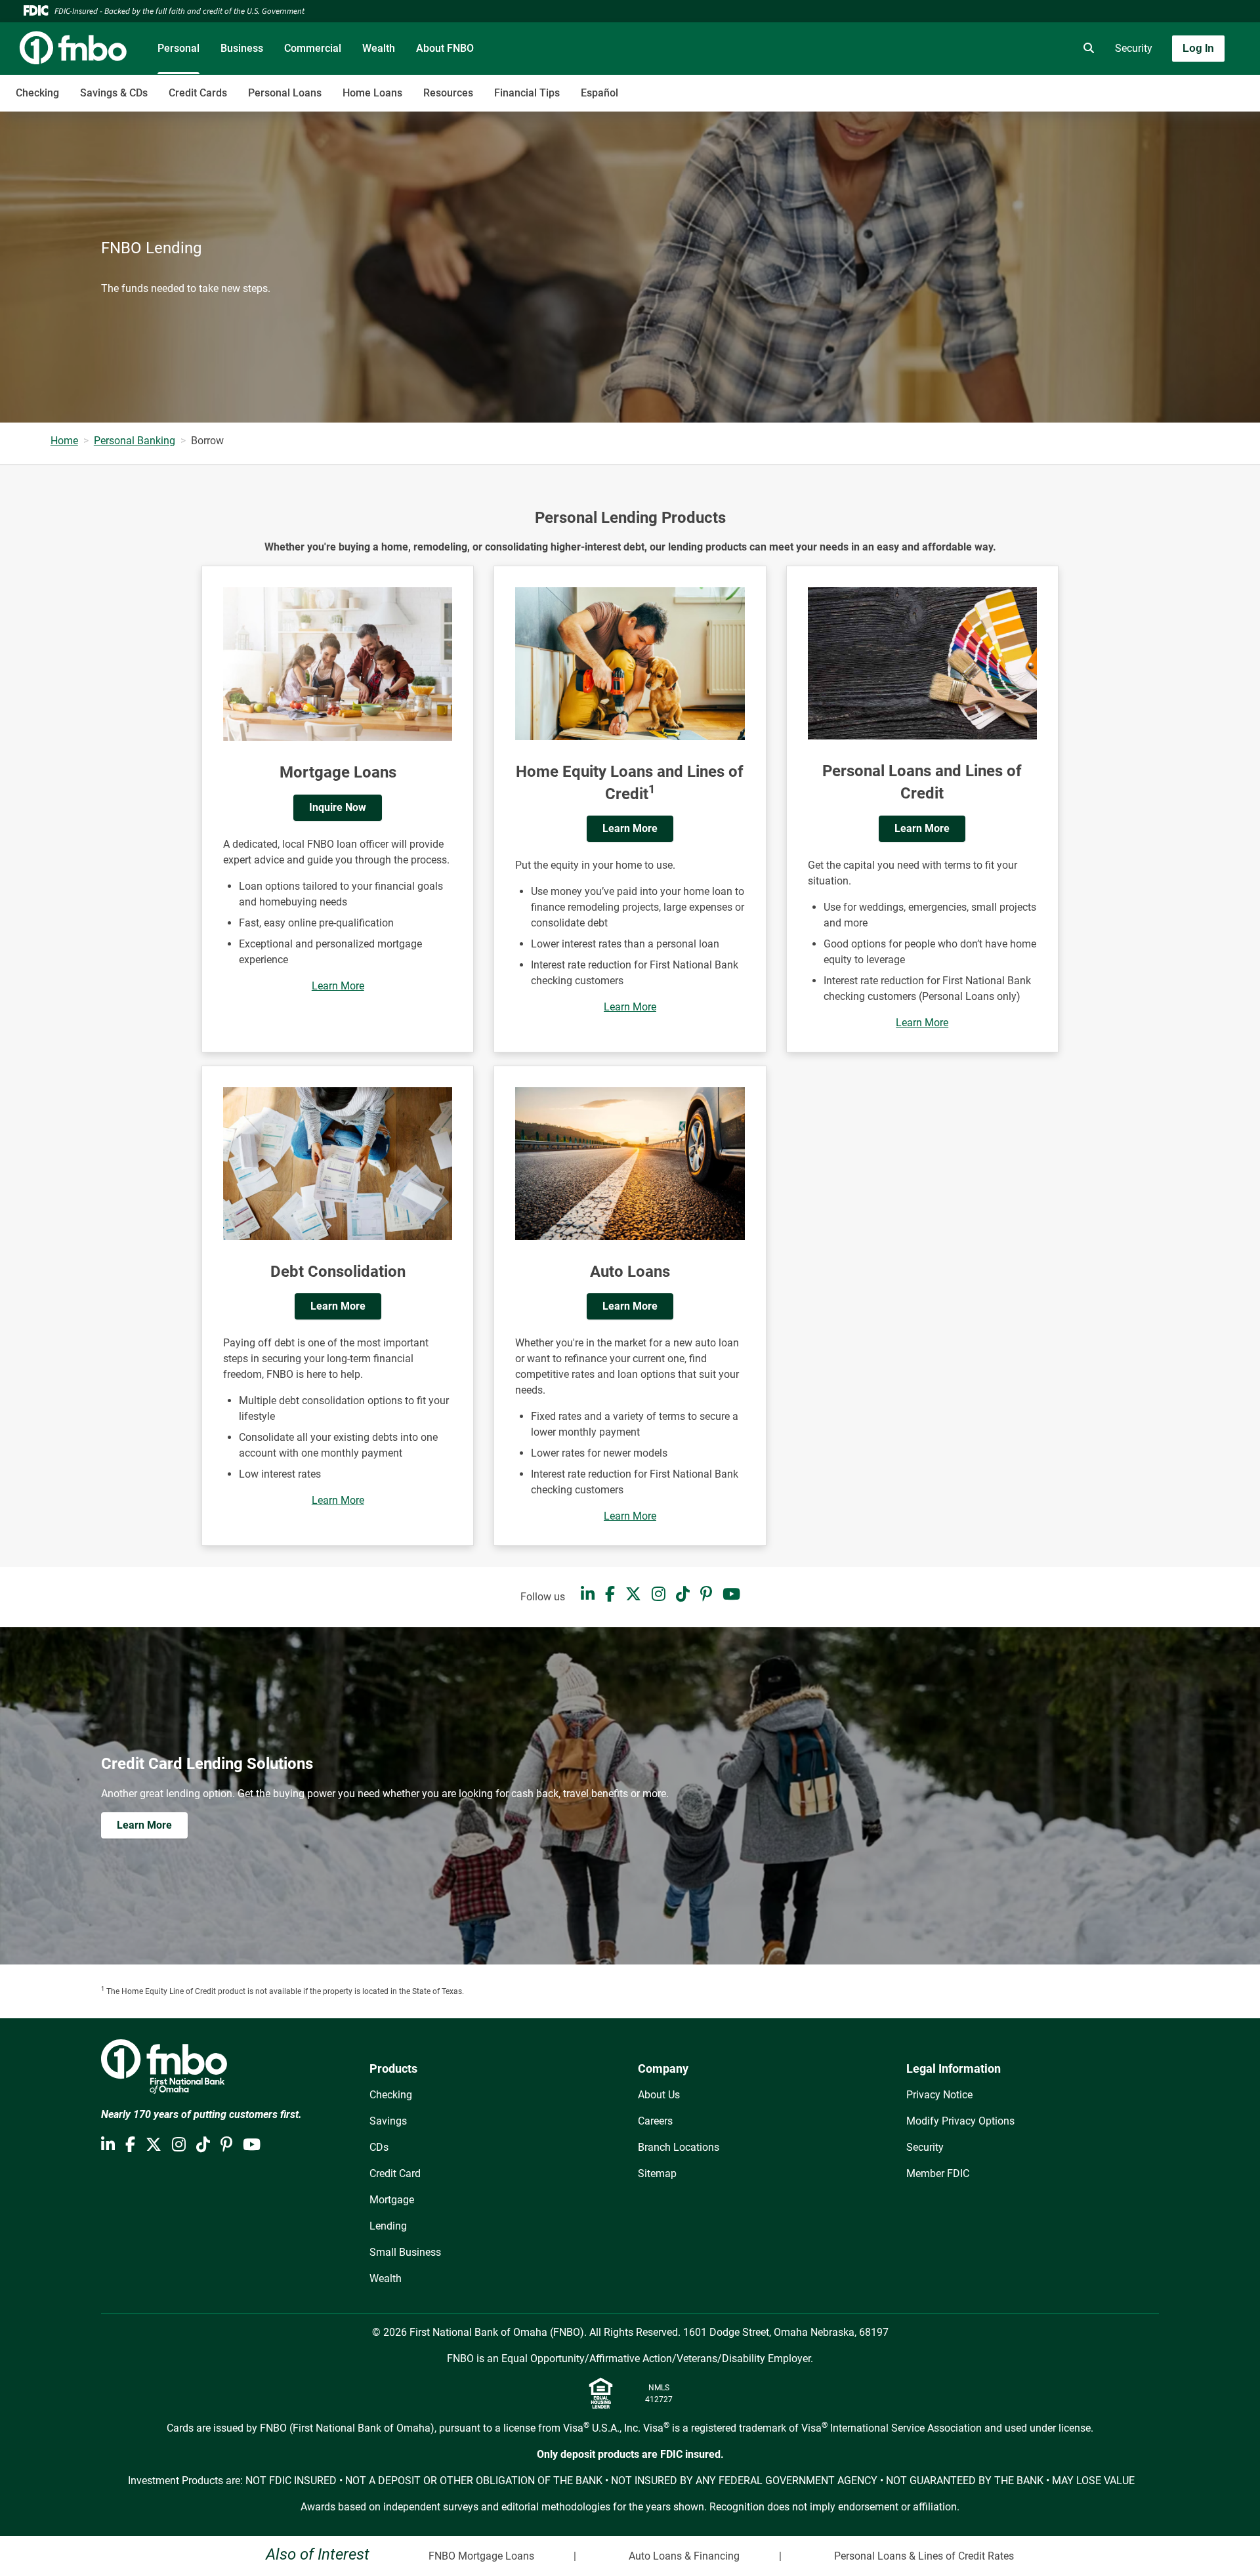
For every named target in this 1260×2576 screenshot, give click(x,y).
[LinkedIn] (588, 1594)
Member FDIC (938, 2173)
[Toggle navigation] (1156, 86)
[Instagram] (659, 1594)
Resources (448, 93)
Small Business (405, 2252)
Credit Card (395, 2173)
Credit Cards (198, 93)
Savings (388, 2121)
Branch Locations (679, 2147)
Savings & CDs (114, 93)
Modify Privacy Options (960, 2121)
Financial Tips (527, 93)
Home (64, 441)
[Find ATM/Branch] (976, 49)
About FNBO (445, 48)
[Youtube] (731, 1594)
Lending (388, 2226)
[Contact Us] (1013, 49)
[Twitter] (633, 1594)
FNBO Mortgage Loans (481, 2556)
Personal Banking (135, 441)
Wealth (379, 48)
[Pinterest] (706, 1594)
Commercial (313, 48)
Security (1134, 48)
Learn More (338, 986)
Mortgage (392, 2200)
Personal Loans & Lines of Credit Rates (924, 2556)
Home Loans (372, 93)
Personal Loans (285, 93)
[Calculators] (1049, 49)
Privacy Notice (939, 2095)
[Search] (1086, 49)
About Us (659, 2095)
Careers (655, 2121)
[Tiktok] (683, 1594)
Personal (178, 48)
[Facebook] (610, 1594)
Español (599, 93)
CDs (379, 2147)
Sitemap (657, 2173)
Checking (37, 93)
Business (242, 48)
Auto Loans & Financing (684, 2556)
